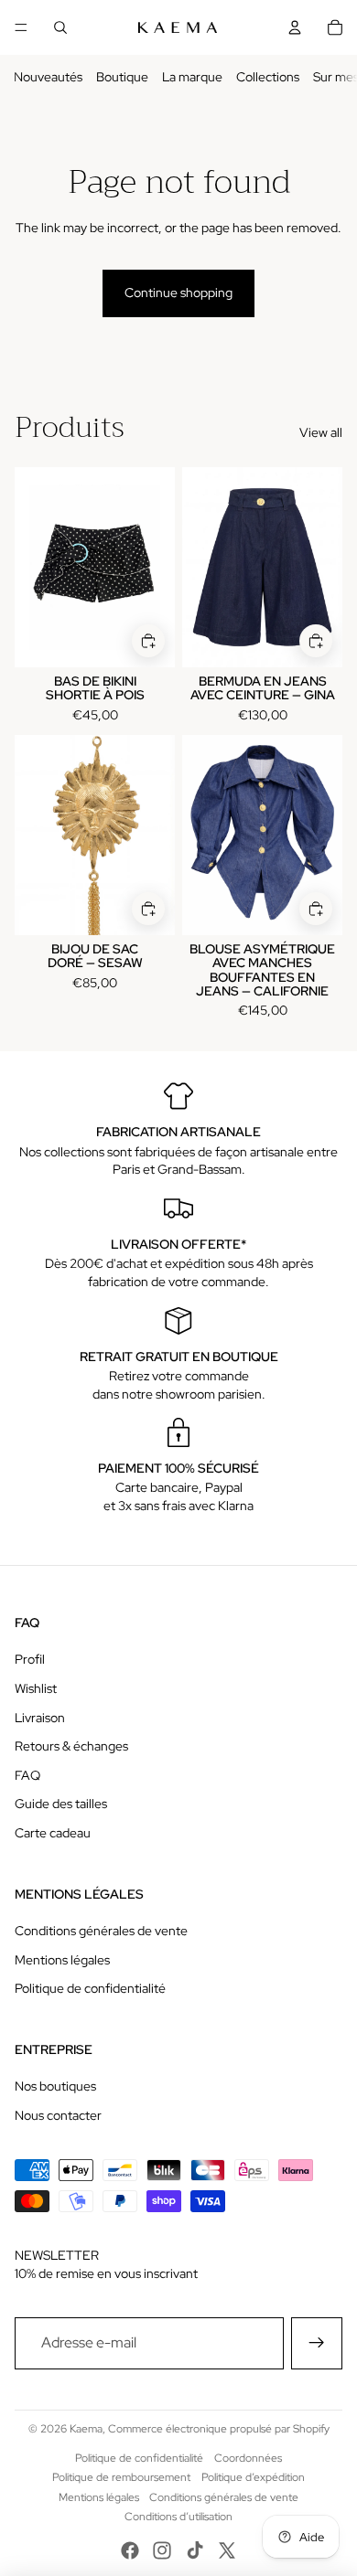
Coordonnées (248, 2458)
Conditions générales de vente (101, 1931)
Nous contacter (58, 2115)
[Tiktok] (195, 2550)
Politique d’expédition (253, 2477)
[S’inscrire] (317, 2343)
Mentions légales (62, 1960)
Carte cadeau (53, 1833)
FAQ (27, 1775)
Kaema (86, 2429)
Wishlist (36, 1688)
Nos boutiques (55, 2086)
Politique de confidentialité (90, 1988)
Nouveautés (48, 77)
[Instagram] (162, 2550)
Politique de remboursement (121, 2477)
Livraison (40, 1718)
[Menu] (21, 27)
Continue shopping (178, 293)
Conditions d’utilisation (178, 2517)
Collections (268, 77)
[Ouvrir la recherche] (60, 27)
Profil (30, 1659)
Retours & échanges (71, 1746)
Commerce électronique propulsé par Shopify (219, 2429)
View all (321, 432)
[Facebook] (130, 2550)
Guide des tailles (61, 1804)
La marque (192, 77)
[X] (227, 2550)
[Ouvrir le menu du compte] (295, 27)
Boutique (122, 77)
